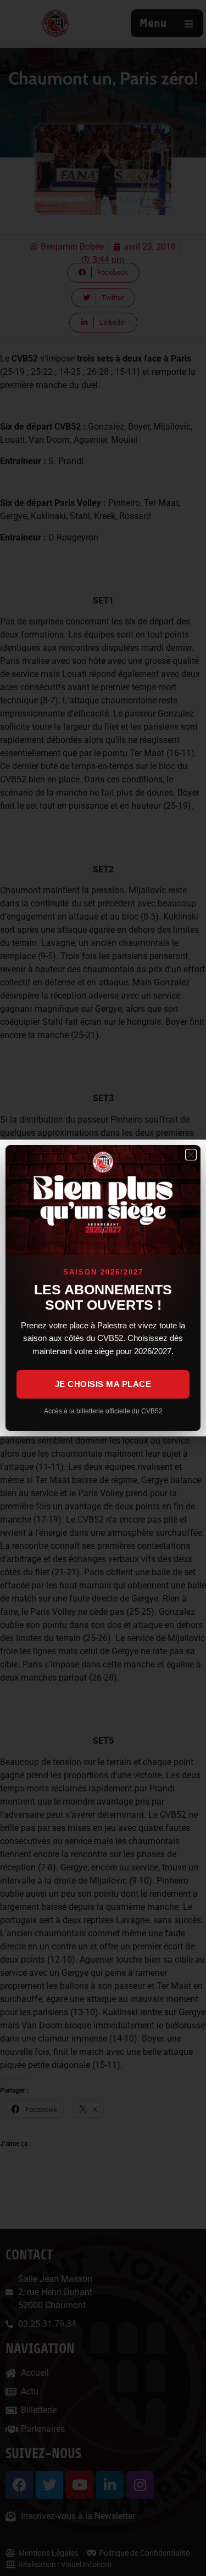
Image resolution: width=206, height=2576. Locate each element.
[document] (103, 1288)
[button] (191, 1155)
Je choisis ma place (103, 1384)
